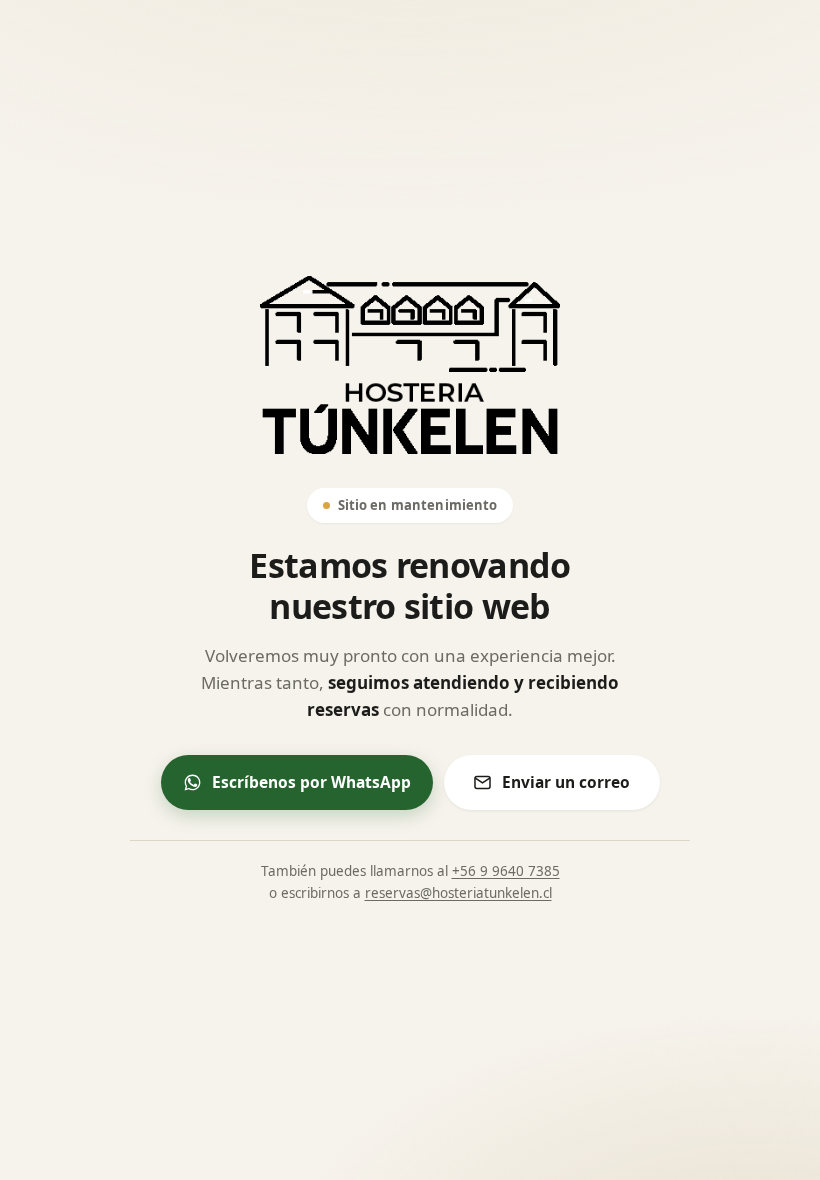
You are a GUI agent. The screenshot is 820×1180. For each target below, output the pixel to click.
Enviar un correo (566, 782)
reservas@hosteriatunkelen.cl (458, 893)
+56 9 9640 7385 (506, 871)
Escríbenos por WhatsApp (311, 782)
